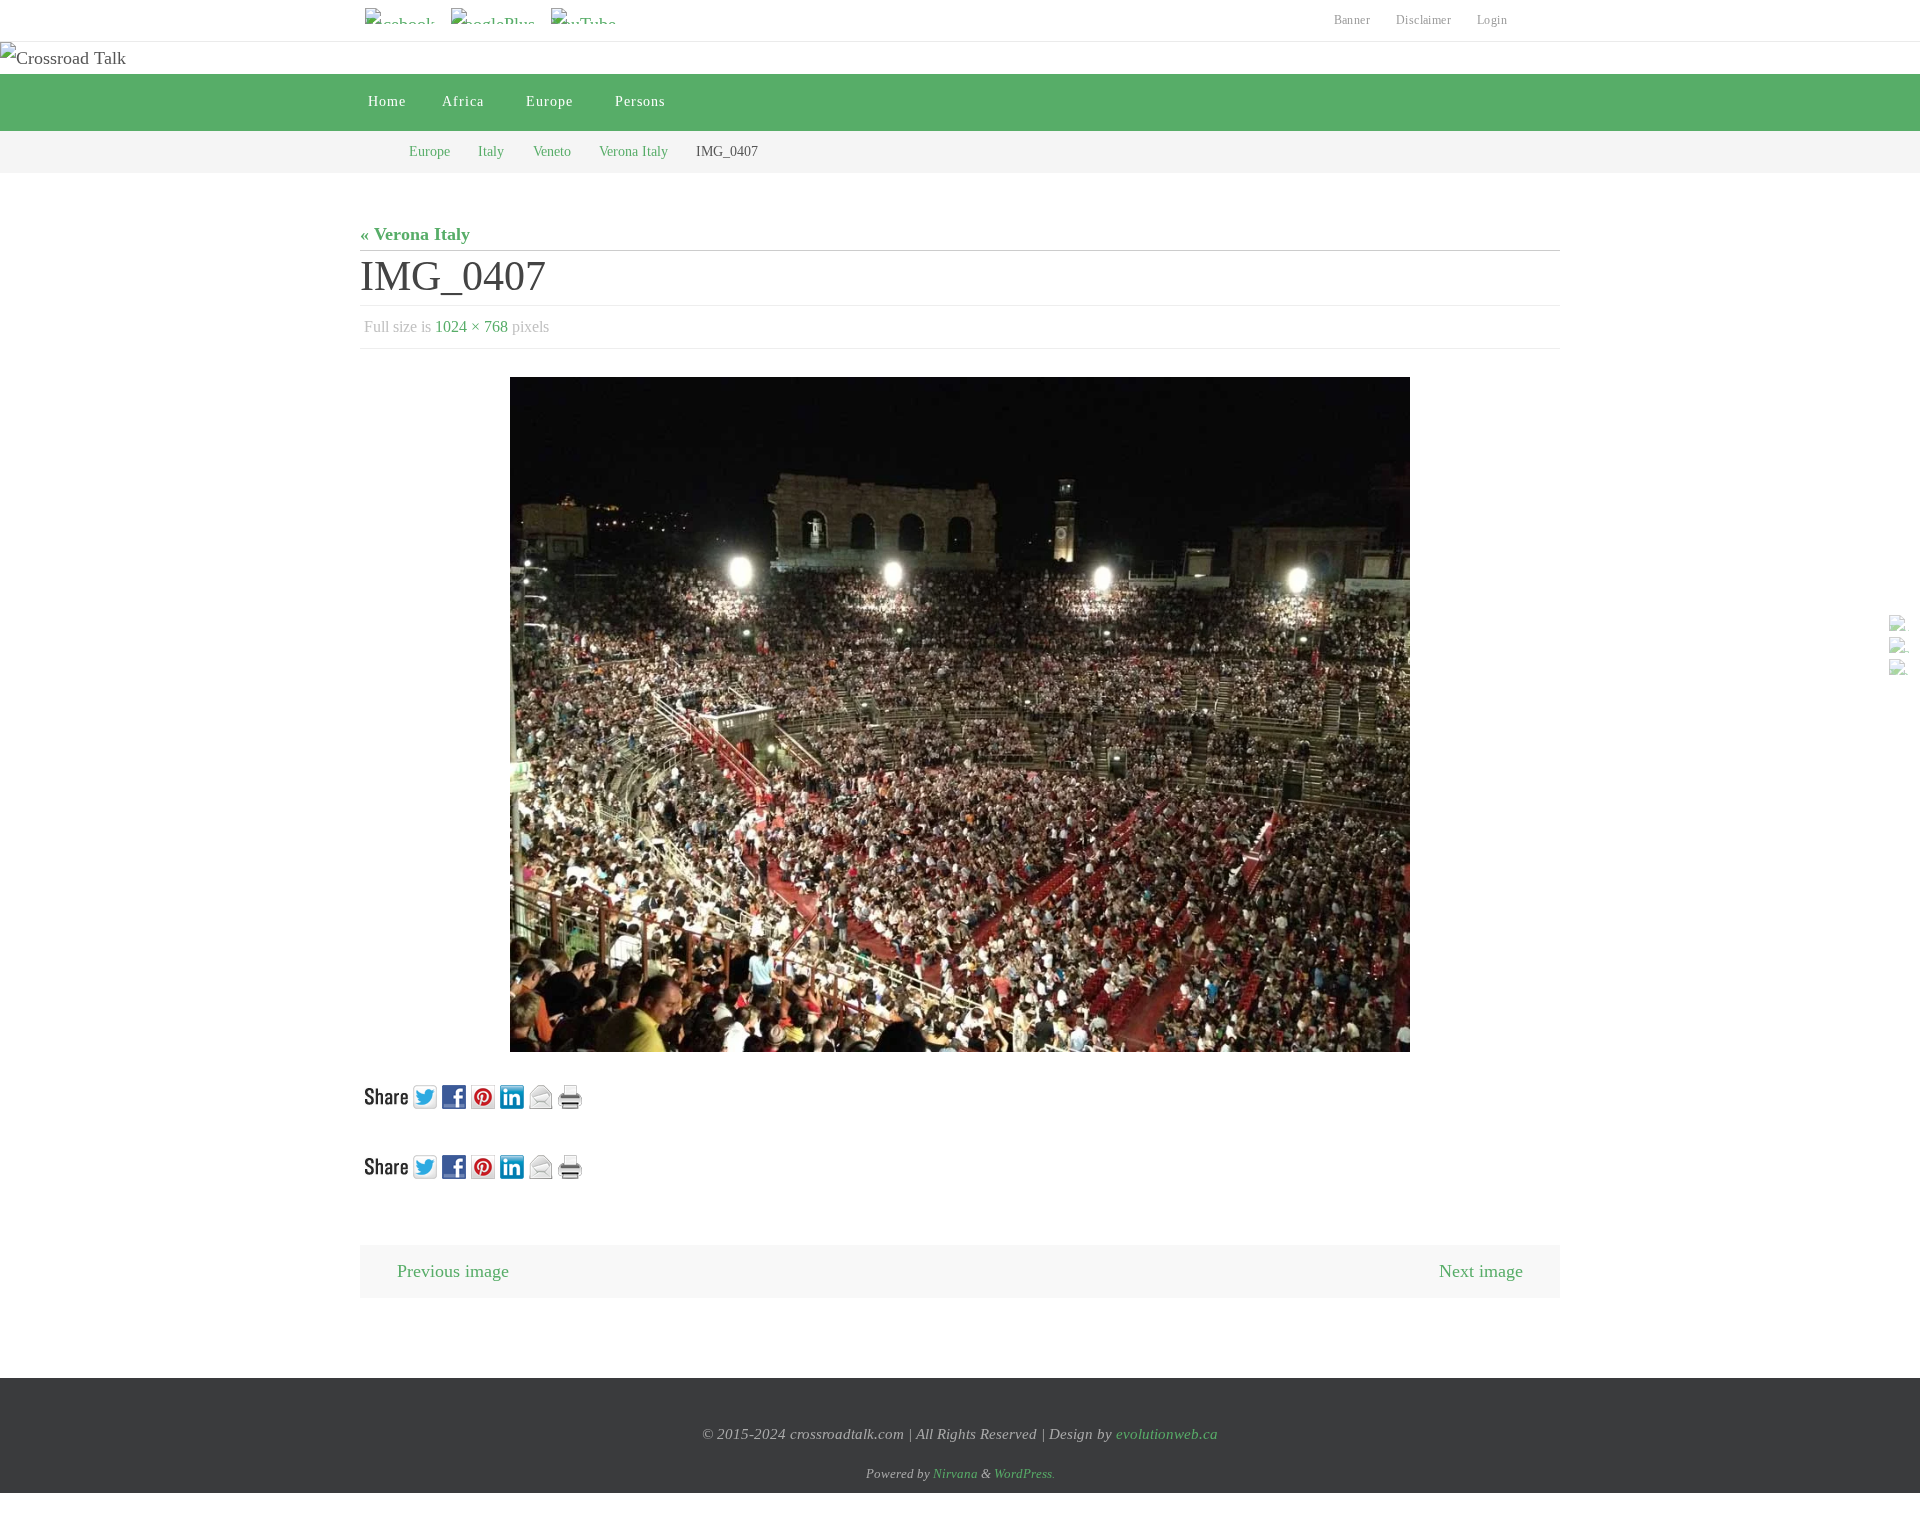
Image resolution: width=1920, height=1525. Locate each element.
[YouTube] (589, 16)
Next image (1481, 1271)
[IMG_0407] (960, 714)
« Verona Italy (415, 234)
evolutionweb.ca (1167, 1434)
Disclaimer (1423, 20)
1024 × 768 (471, 326)
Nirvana (955, 1473)
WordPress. (1024, 1473)
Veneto (552, 151)
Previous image (453, 1271)
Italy (491, 151)
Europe (429, 151)
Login (1492, 20)
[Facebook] (406, 16)
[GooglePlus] (499, 16)
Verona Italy (633, 151)
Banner (1352, 20)
